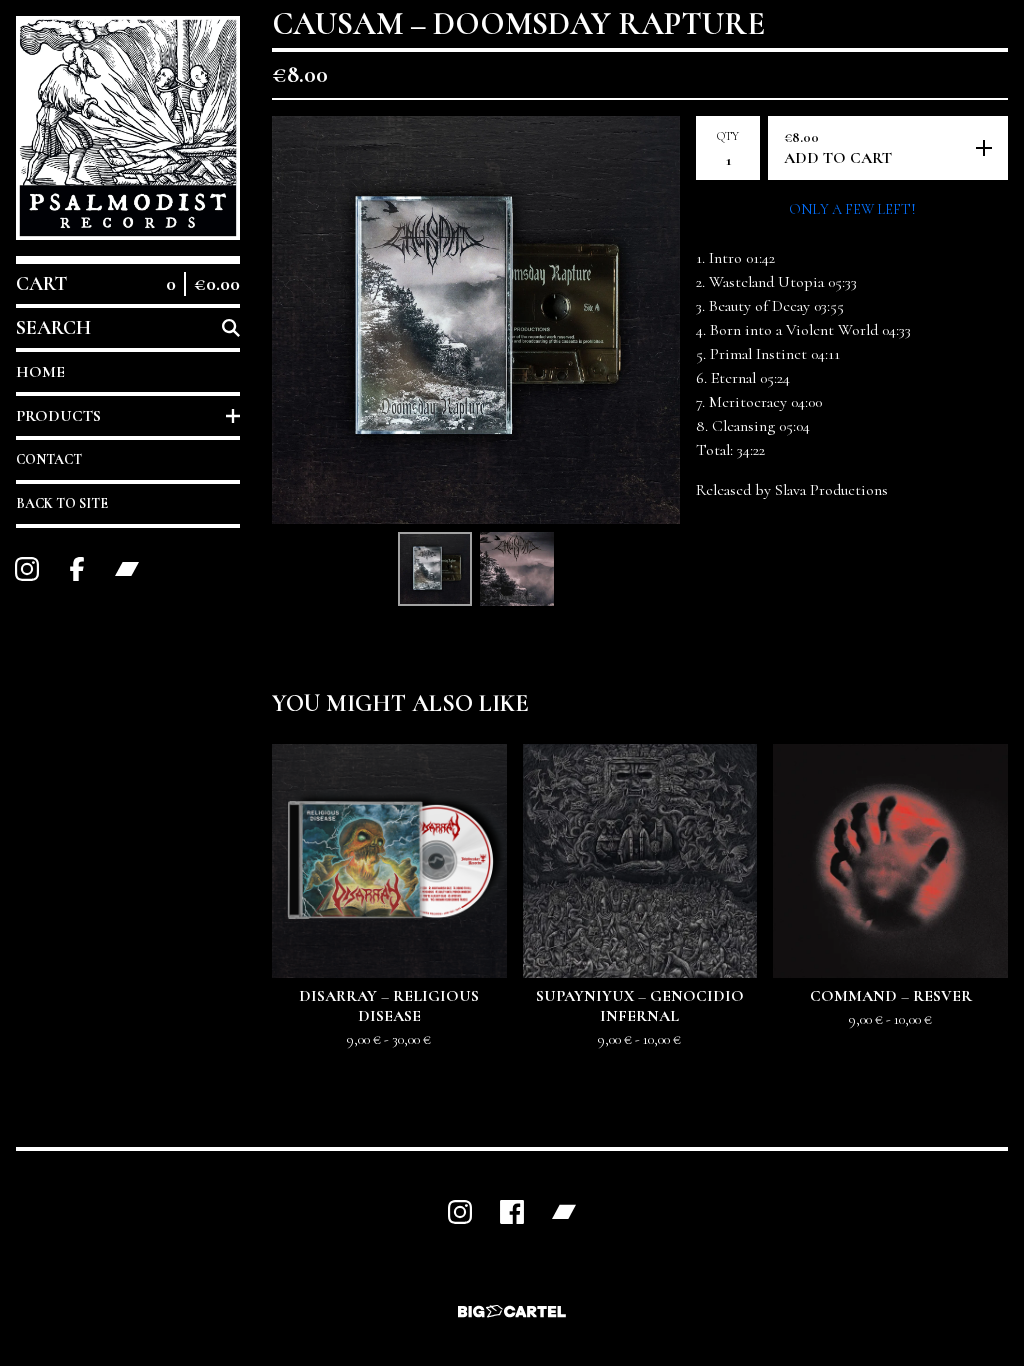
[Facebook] (77, 569)
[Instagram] (27, 569)
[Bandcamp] (127, 569)
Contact (49, 459)
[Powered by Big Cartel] (512, 1311)
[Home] (128, 128)
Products (58, 416)
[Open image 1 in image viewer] (476, 320)
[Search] (231, 328)
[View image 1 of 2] (435, 569)
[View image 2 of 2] (517, 569)
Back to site (62, 503)
